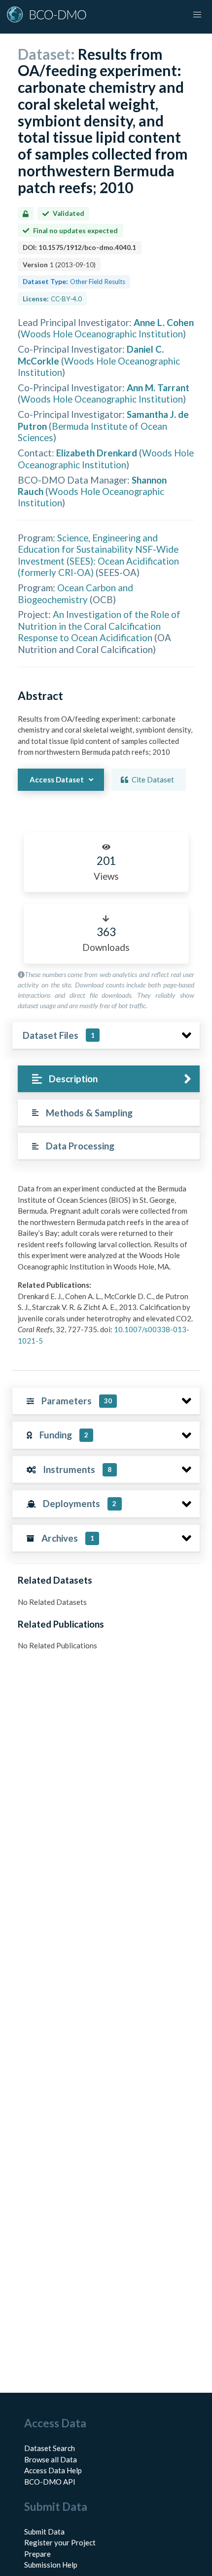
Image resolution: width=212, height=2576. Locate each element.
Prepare (37, 2554)
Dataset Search (50, 2448)
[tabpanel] (106, 1268)
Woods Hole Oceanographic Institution (102, 334)
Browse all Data (51, 2459)
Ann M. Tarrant (158, 388)
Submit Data (44, 2532)
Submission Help (51, 2565)
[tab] (109, 1079)
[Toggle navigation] (197, 15)
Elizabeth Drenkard (97, 453)
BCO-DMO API (50, 2482)
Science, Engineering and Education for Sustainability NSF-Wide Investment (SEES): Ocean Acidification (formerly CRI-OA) (98, 555)
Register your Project (60, 2542)
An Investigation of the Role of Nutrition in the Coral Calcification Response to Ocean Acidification (99, 626)
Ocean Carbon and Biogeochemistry (75, 593)
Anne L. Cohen (164, 322)
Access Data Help (53, 2470)
